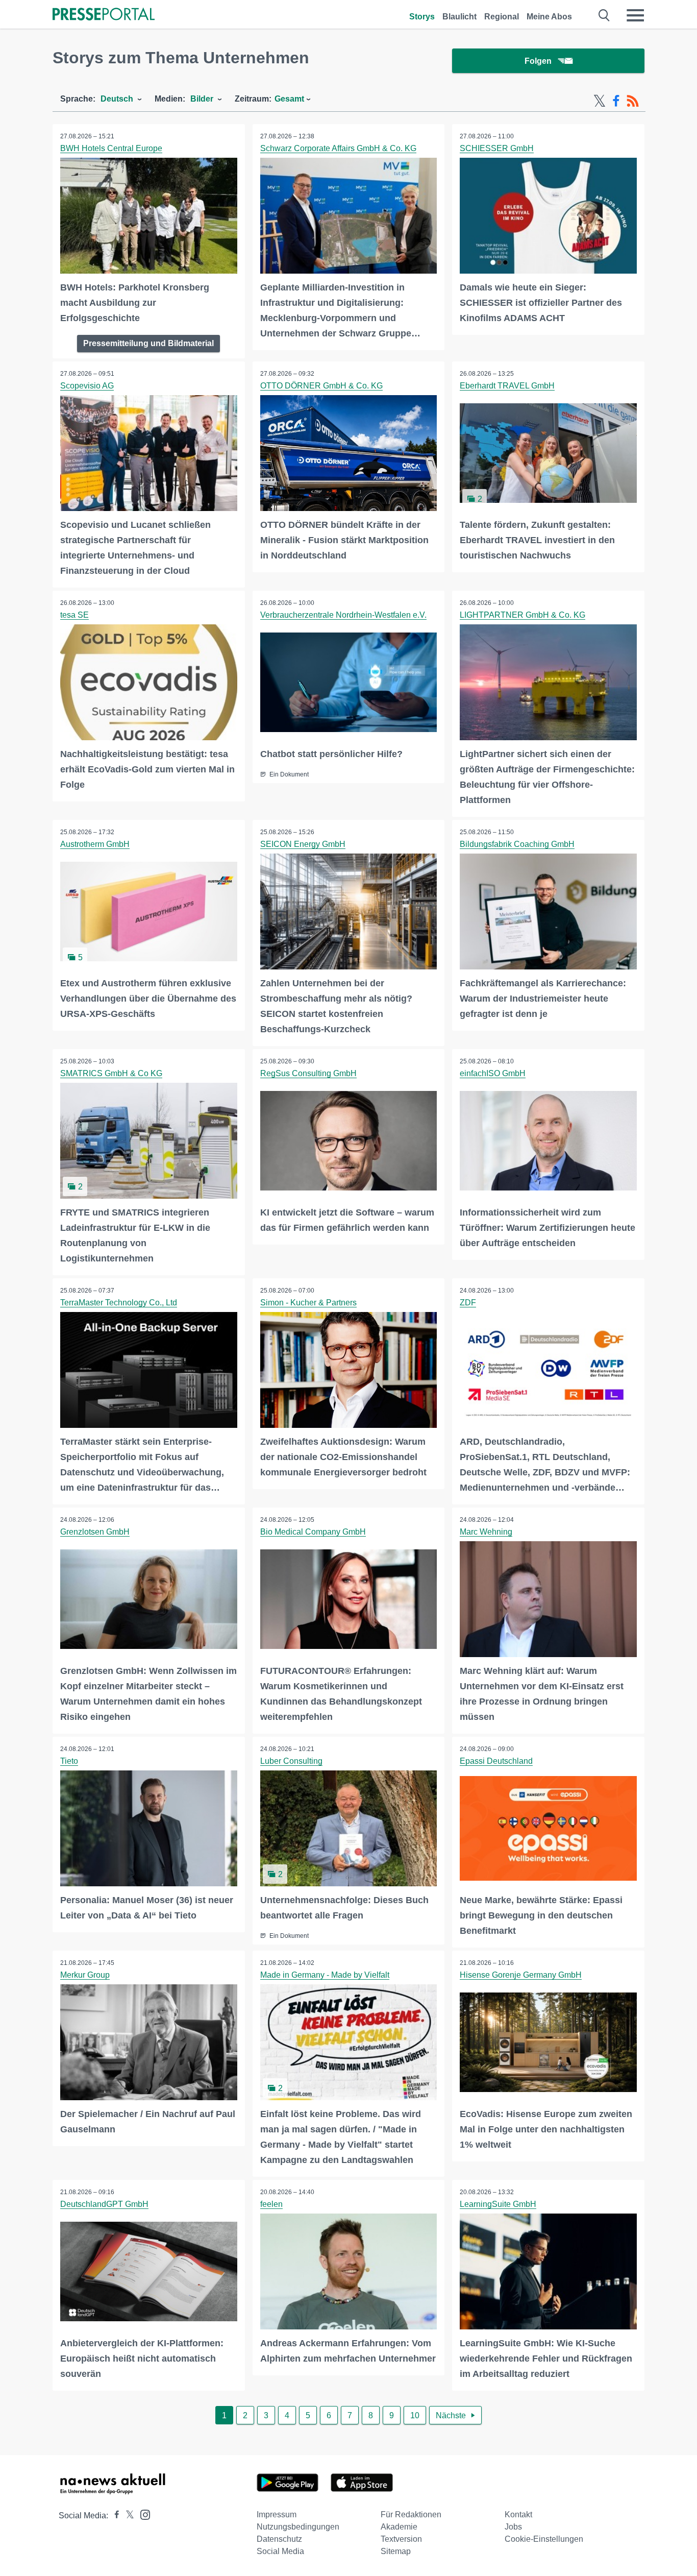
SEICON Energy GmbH (303, 844)
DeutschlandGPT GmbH (104, 2204)
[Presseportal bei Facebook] (114, 2516)
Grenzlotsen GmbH (95, 1532)
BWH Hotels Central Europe (111, 148)
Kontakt (518, 2514)
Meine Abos (549, 17)
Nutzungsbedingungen (298, 2527)
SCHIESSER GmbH (497, 148)
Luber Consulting (291, 1761)
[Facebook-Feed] (616, 101)
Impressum (277, 2514)
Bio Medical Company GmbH (313, 1532)
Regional (502, 17)
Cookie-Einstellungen (544, 2539)
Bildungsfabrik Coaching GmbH (517, 844)
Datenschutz (279, 2539)
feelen (271, 2204)
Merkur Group (85, 1975)
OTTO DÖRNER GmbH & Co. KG (321, 386)
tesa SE (74, 615)
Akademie (399, 2527)
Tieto (69, 1761)
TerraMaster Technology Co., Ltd (119, 1303)
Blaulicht (459, 17)
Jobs (513, 2527)
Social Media (280, 2551)
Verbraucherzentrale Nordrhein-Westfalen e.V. (343, 615)
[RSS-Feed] (633, 101)
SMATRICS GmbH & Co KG (111, 1073)
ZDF (468, 1303)
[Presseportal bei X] (127, 2516)
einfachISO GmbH (493, 1073)
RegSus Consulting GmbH (308, 1073)
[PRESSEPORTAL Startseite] (104, 15)
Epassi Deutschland (496, 1761)
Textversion (401, 2539)
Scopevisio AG (87, 386)
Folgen (538, 61)
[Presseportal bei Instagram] (142, 2514)
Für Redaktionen (411, 2514)
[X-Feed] (600, 101)
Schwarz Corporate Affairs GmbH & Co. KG (338, 148)
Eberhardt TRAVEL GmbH (507, 386)
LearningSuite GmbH (498, 2204)
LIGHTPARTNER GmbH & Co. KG (522, 615)
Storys (422, 17)
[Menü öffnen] (635, 15)
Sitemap (396, 2551)
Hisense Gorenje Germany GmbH (521, 1975)
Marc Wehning (486, 1532)
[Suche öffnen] (604, 15)
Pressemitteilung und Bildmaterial (148, 343)
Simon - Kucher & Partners (308, 1303)
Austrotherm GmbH (95, 844)
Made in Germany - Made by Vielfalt (325, 1975)
